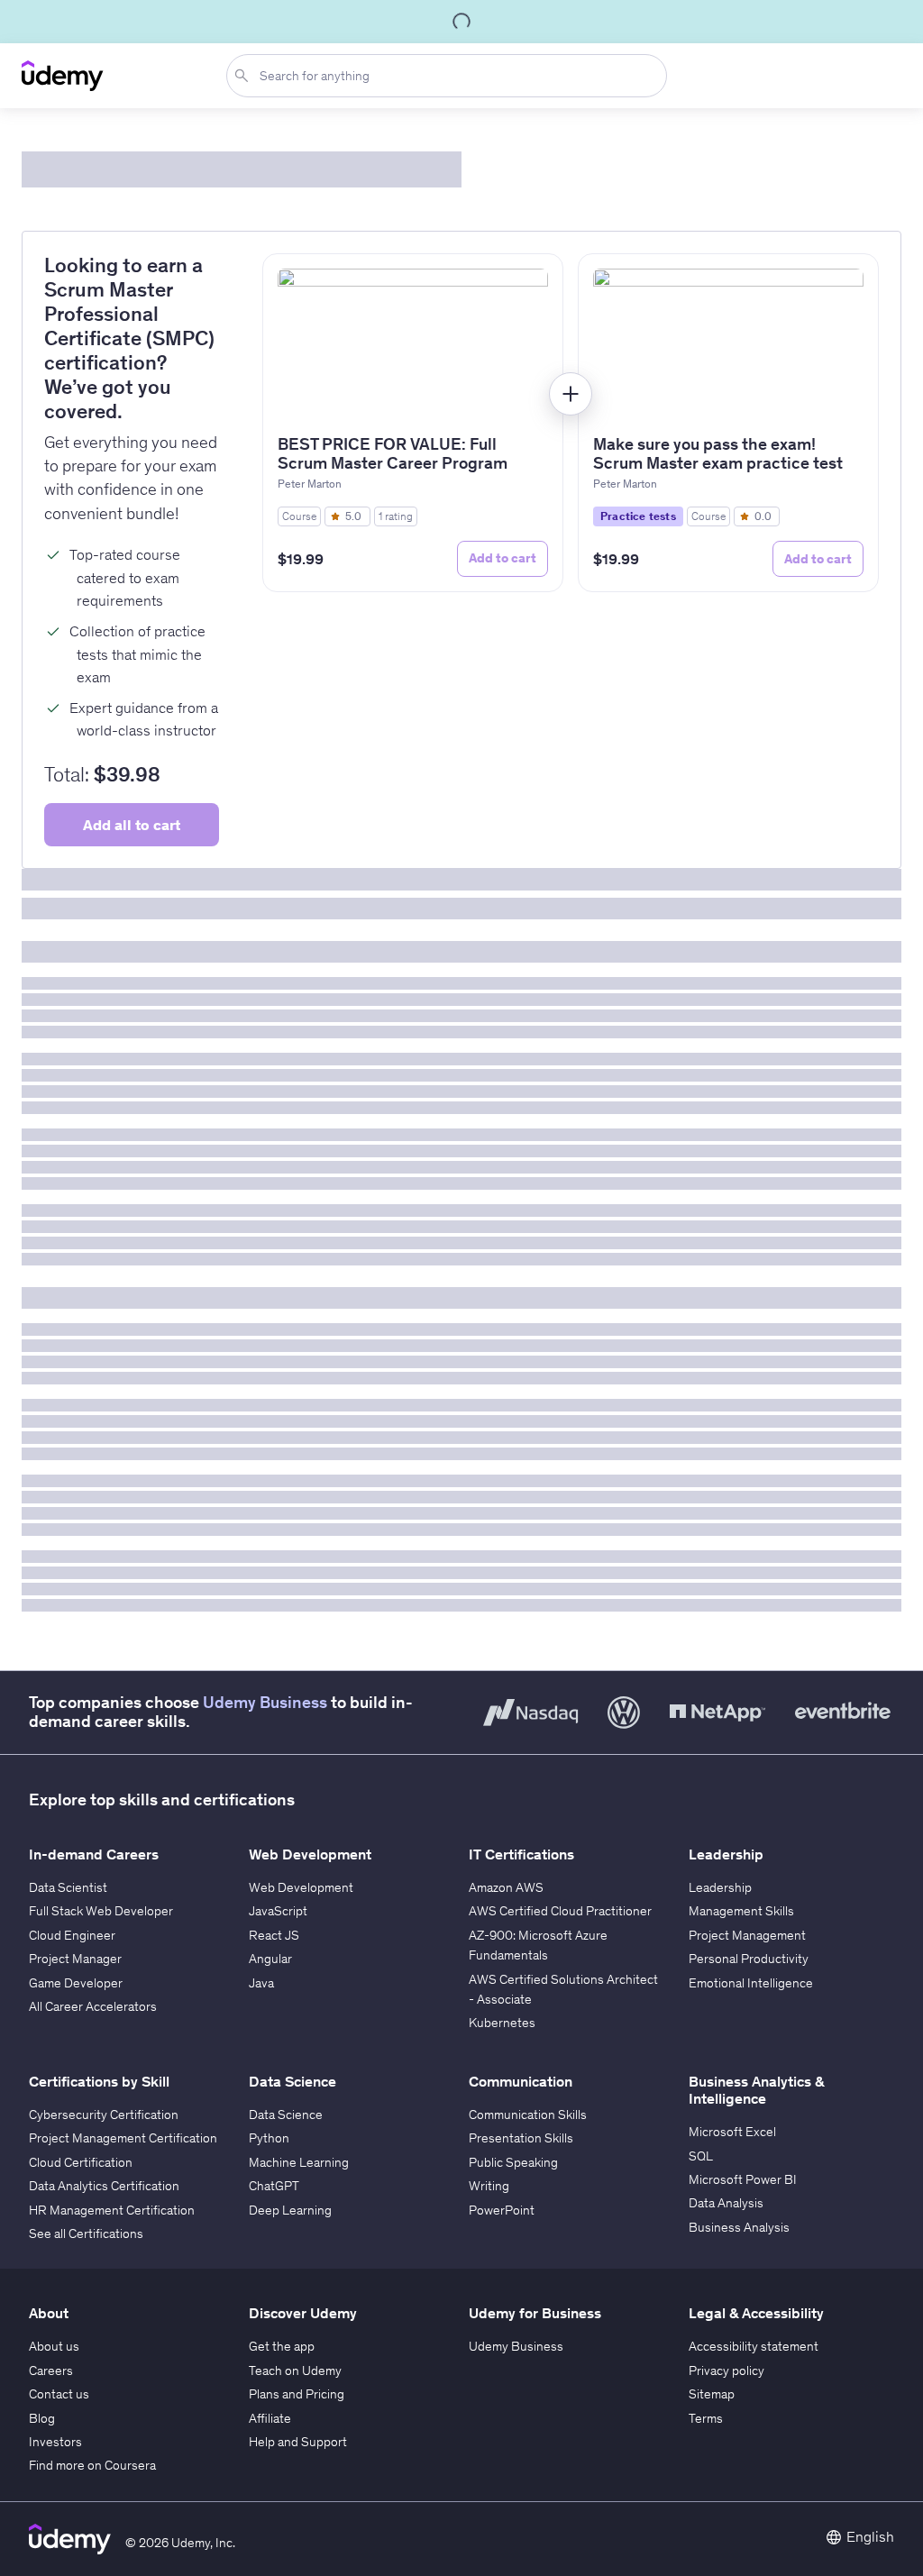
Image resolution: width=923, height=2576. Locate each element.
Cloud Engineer (72, 1935)
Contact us (59, 2394)
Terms (706, 2418)
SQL (701, 2156)
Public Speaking (513, 2162)
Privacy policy (727, 2370)
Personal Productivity (749, 1959)
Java (261, 1983)
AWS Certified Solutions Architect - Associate (563, 1989)
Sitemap (712, 2394)
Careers (51, 2370)
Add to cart (503, 558)
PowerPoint (502, 2210)
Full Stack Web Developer (101, 1911)
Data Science (286, 2115)
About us (54, 2346)
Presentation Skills (521, 2138)
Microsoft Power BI (743, 2179)
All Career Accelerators (93, 2006)
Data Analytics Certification (104, 2186)
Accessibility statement (754, 2346)
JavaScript (278, 1911)
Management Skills (741, 1911)
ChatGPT (274, 2186)
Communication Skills (528, 2115)
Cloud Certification (81, 2162)
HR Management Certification (112, 2210)
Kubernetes (502, 2023)
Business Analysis (739, 2227)
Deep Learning (290, 2210)
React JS (274, 1935)
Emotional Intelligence (751, 1983)
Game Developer (76, 1983)
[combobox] (450, 76)
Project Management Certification (123, 2138)
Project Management (747, 1935)
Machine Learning (299, 2162)
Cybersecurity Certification (104, 2115)
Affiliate (270, 2418)
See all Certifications (86, 2233)
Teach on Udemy (295, 2370)
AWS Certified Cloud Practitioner (560, 1911)
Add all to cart (132, 825)
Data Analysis (726, 2203)
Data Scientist (68, 1887)
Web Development (301, 1887)
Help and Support (298, 2442)
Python (269, 2138)
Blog (42, 2418)
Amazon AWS (506, 1887)
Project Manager (75, 1959)
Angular (270, 1959)
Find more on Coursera (92, 2465)
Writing (489, 2186)
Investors (55, 2442)
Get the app (282, 2346)
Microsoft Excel (732, 2132)
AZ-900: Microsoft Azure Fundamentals (538, 1945)
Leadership (720, 1887)
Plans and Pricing (297, 2394)
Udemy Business (265, 1703)
